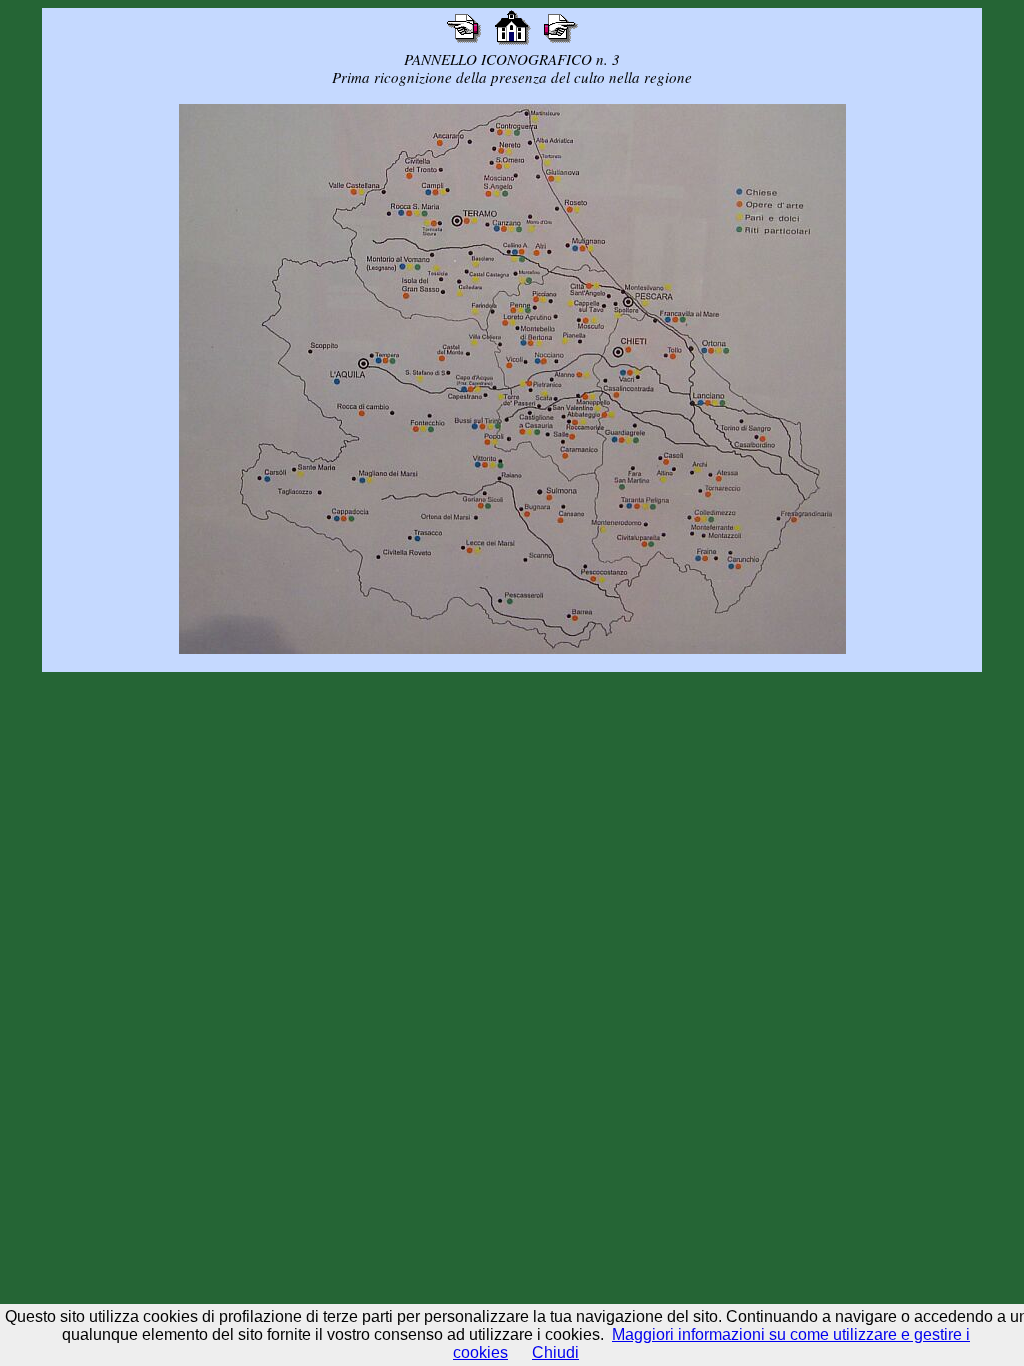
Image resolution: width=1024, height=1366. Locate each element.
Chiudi (555, 1352)
